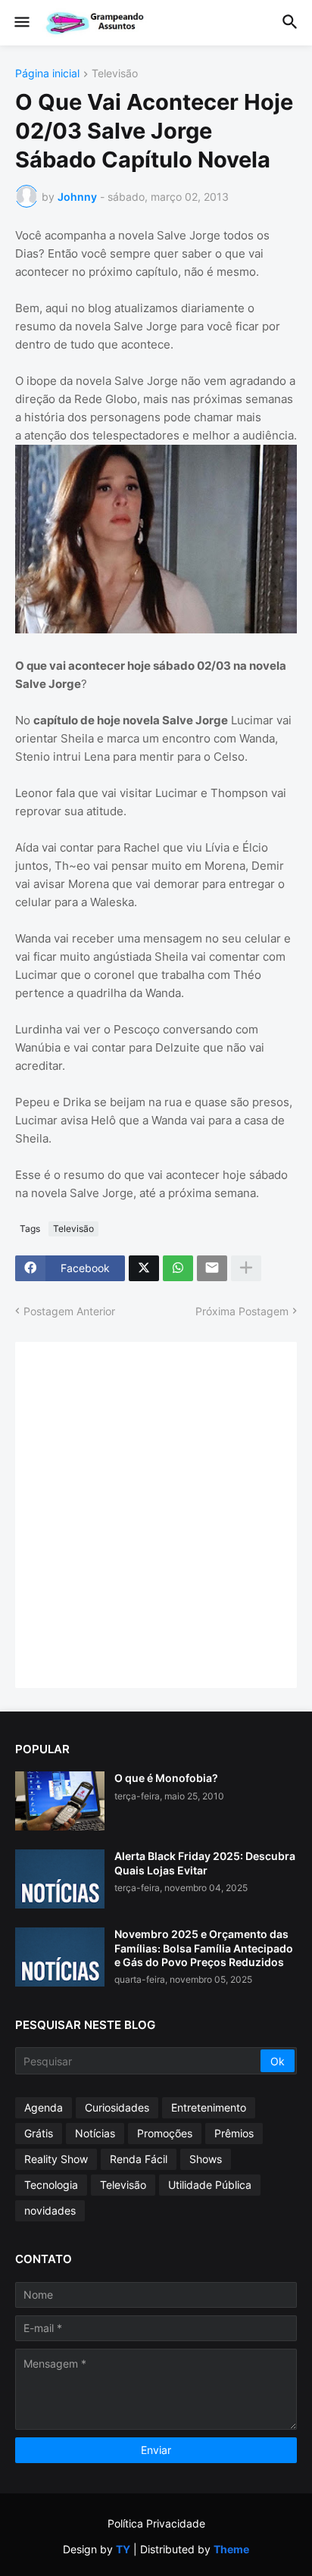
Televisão (115, 74)
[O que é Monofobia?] (60, 1801)
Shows (206, 2159)
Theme (231, 2549)
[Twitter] (144, 1268)
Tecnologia (51, 2185)
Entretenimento (209, 2107)
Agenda (44, 2107)
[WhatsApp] (178, 1268)
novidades (50, 2210)
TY (123, 2549)
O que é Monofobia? (166, 1778)
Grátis (39, 2133)
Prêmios (234, 2133)
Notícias (95, 2133)
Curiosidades (117, 2107)
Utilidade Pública (210, 2185)
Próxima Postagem (242, 1311)
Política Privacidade (156, 2523)
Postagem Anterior (69, 1311)
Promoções (165, 2133)
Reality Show (56, 2159)
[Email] (212, 1268)
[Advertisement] (156, 1513)
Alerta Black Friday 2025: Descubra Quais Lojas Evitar (205, 1863)
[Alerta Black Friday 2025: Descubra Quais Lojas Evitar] (60, 1879)
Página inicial (47, 74)
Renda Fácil (139, 2159)
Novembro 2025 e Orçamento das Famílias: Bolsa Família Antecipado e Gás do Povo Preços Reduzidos (204, 1948)
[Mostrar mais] (246, 1268)
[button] (21, 23)
